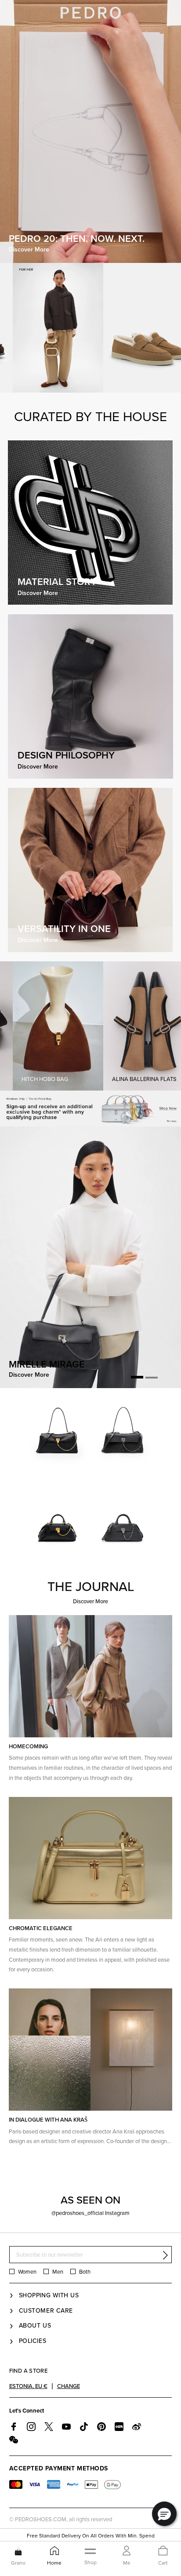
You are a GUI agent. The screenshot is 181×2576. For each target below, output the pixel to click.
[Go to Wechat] (14, 2440)
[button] (164, 2514)
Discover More (90, 1602)
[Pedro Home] (90, 12)
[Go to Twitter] (49, 2427)
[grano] (18, 2551)
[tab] (137, 1378)
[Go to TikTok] (84, 2427)
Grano (18, 2563)
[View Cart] (163, 2551)
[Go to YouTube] (66, 2427)
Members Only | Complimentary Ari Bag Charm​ (90, 2535)
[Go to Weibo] (137, 2427)
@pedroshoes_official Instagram (90, 2213)
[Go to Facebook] (14, 2427)
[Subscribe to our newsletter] (165, 2255)
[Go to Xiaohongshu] (119, 2427)
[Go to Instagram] (31, 2427)
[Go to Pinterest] (101, 2427)
